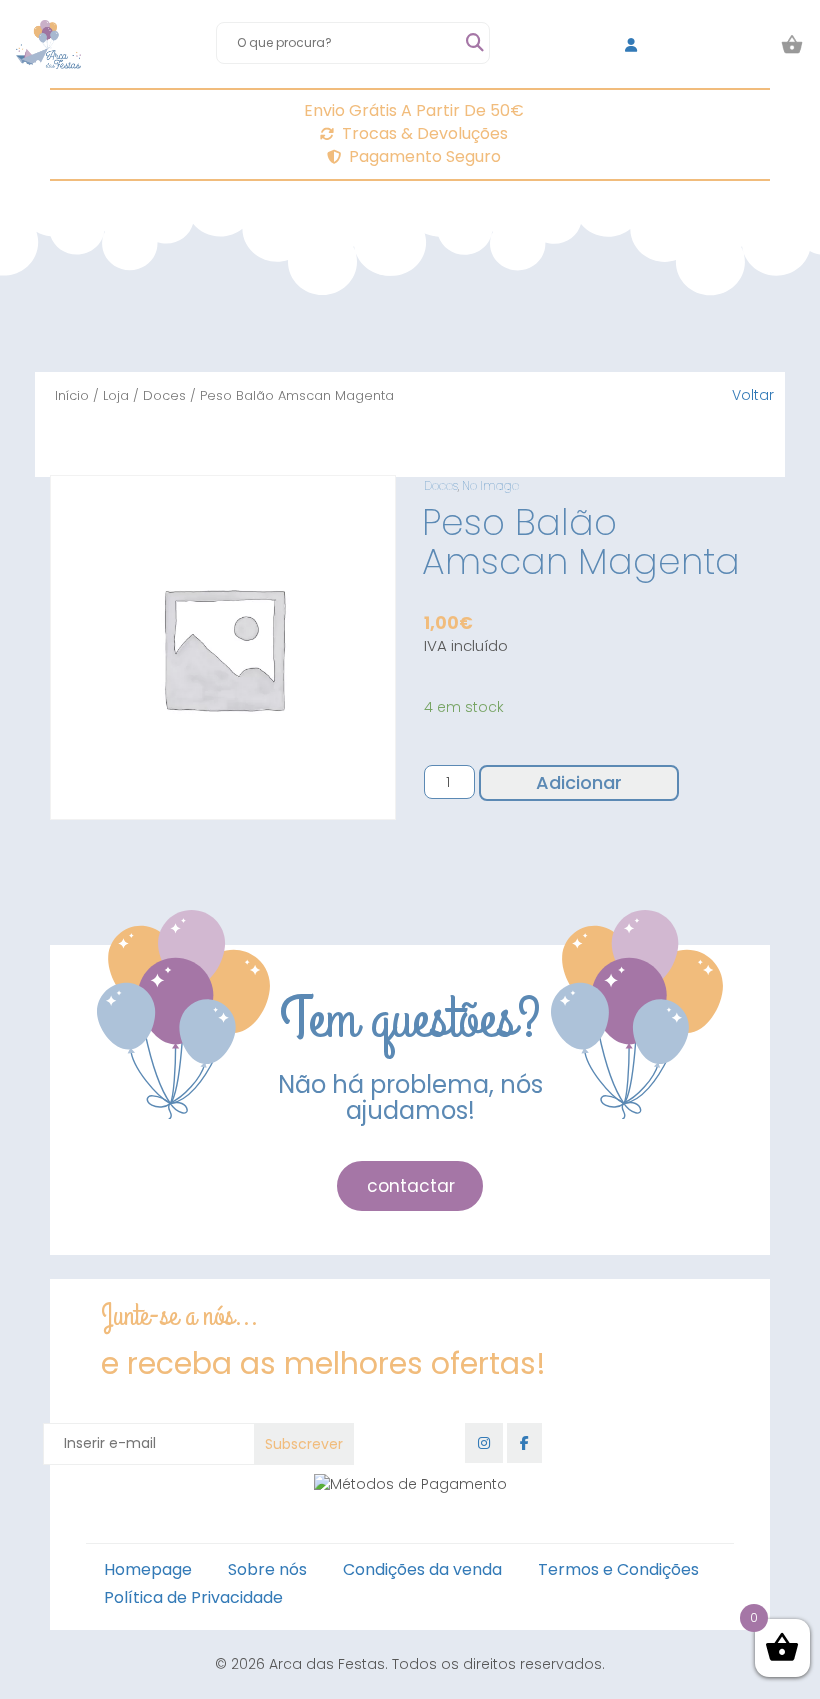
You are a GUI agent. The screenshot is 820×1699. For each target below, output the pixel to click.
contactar (411, 1186)
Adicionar (579, 782)
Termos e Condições (618, 1569)
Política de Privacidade (193, 1597)
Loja (116, 395)
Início (72, 395)
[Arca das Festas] (48, 45)
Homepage (148, 1569)
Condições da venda (422, 1569)
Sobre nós (267, 1569)
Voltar (753, 395)
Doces (164, 395)
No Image (490, 485)
